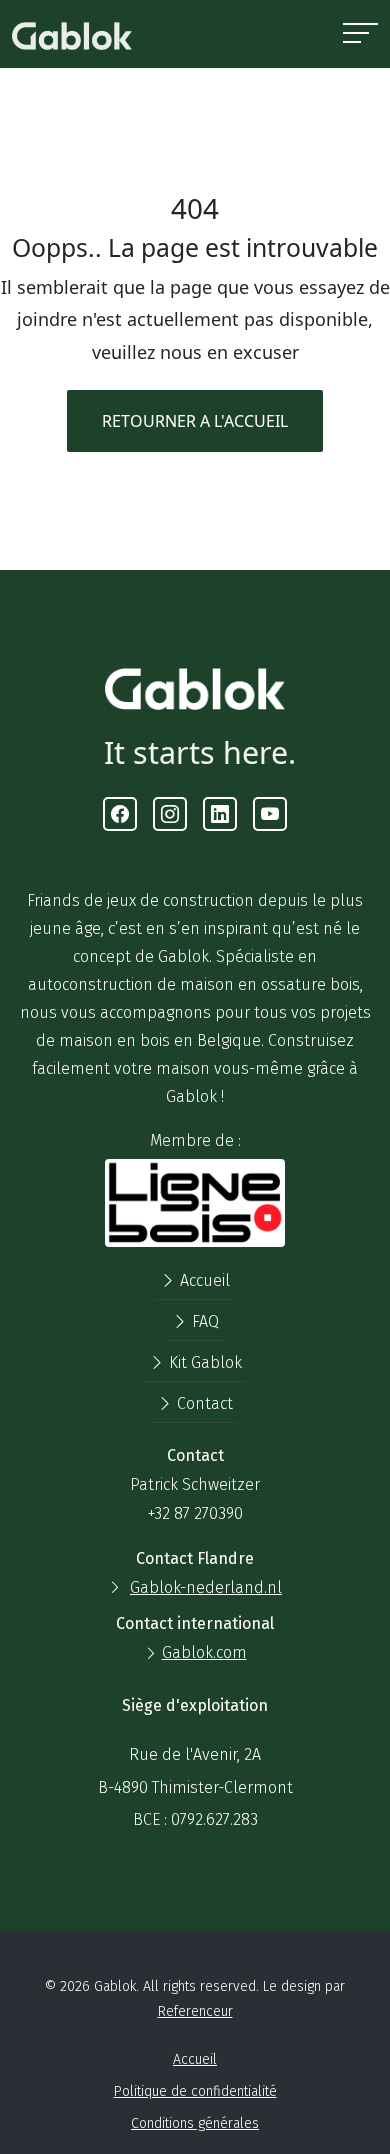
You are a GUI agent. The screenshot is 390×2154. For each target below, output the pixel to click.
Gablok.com (204, 1652)
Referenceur (195, 2011)
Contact (203, 1403)
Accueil (203, 1280)
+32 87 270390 (195, 1513)
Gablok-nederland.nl (206, 1587)
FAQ (203, 1321)
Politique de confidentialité (195, 2091)
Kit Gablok (203, 1362)
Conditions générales (195, 2123)
